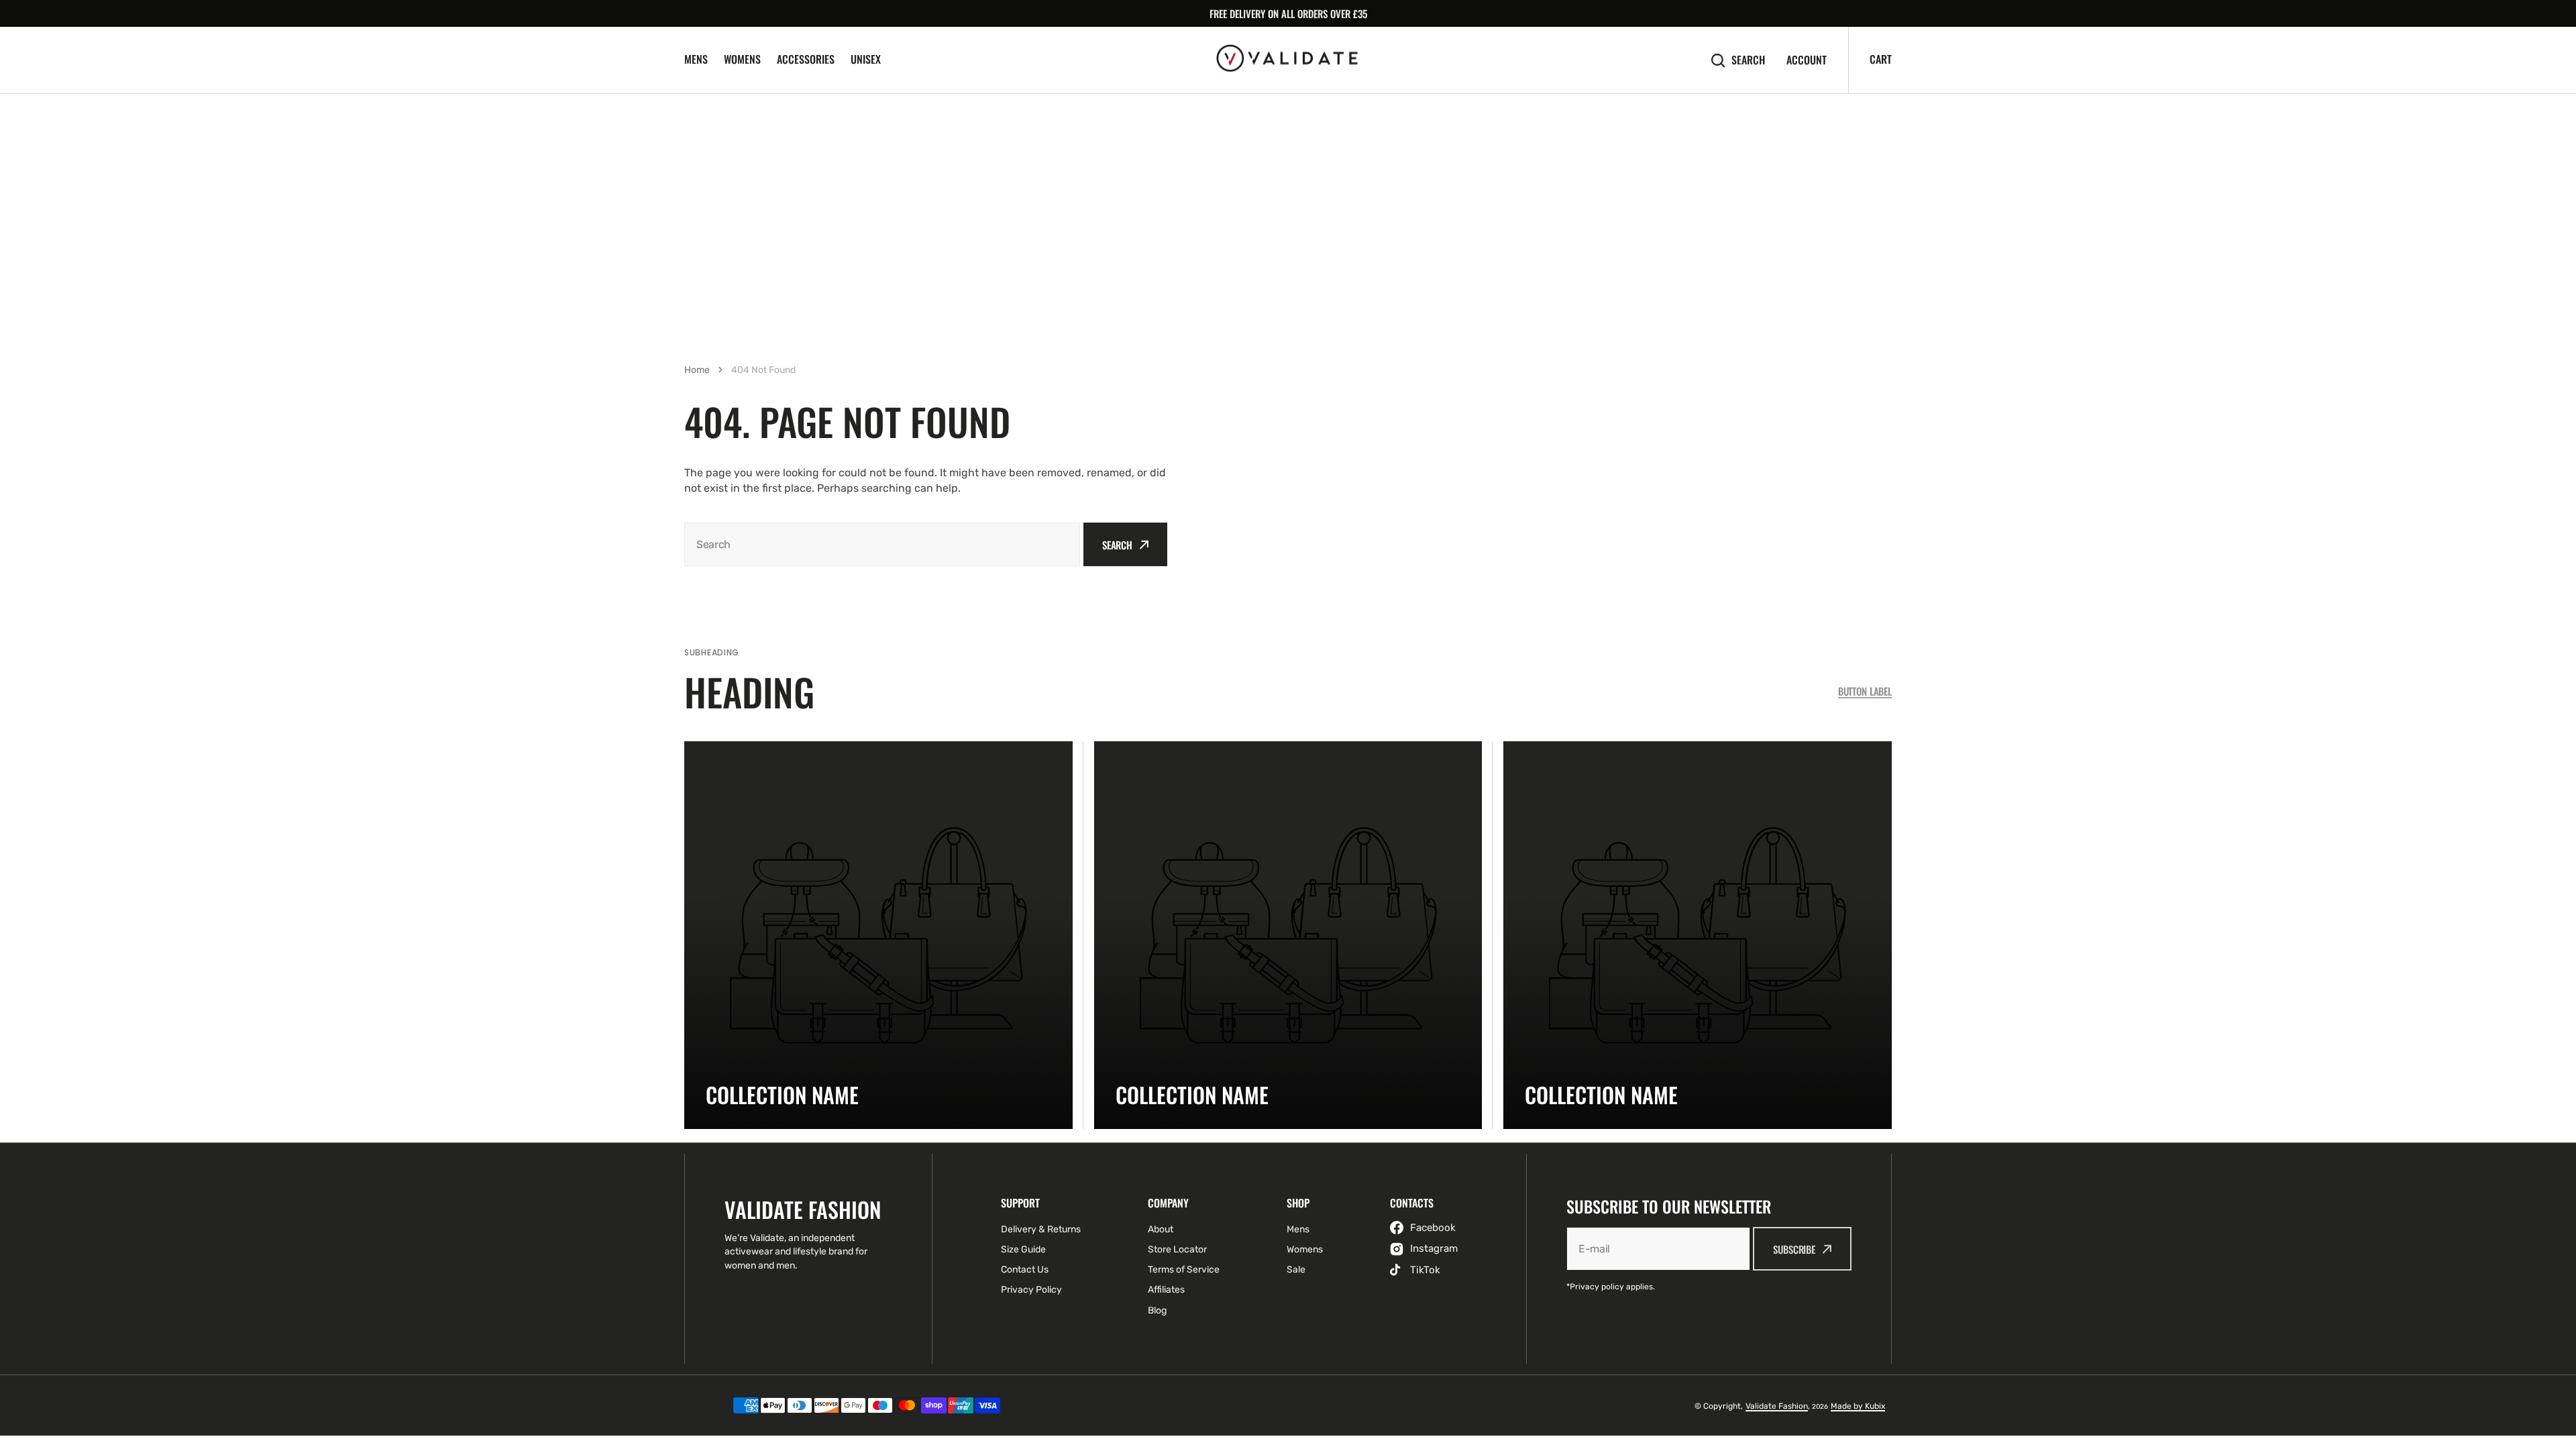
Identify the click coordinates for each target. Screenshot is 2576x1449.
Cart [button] (1881, 59)
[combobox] (882, 544)
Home (697, 370)
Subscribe (1794, 1249)
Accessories (806, 59)
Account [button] (1807, 60)
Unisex (866, 59)
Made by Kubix (1858, 1406)
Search (1748, 60)
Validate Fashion (1777, 1406)
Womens (742, 59)
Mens (696, 59)
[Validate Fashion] (1288, 60)
